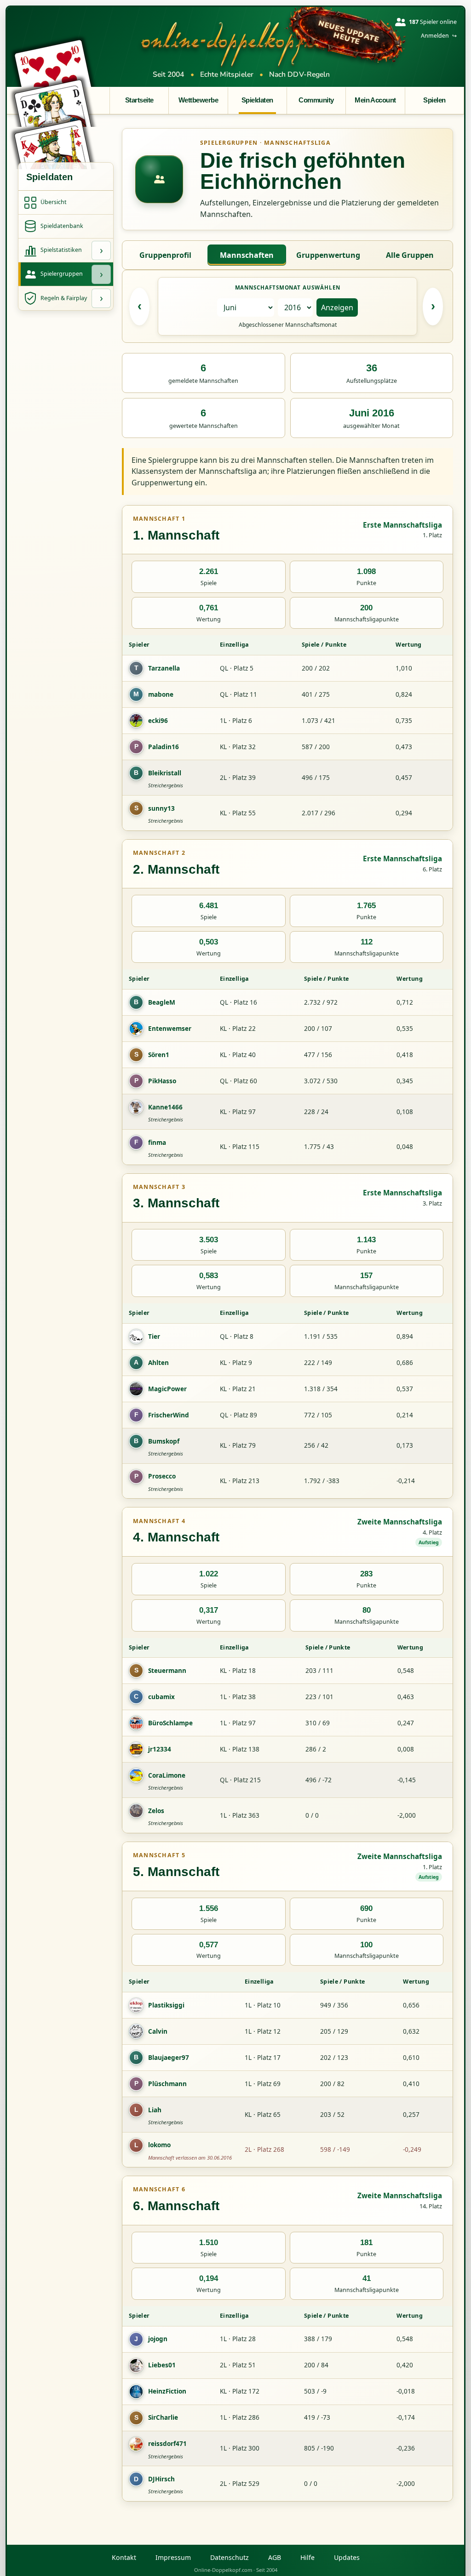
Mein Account (375, 100)
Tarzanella (164, 668)
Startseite (139, 100)
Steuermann (167, 1670)
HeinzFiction (167, 2391)
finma (157, 1142)
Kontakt (124, 2557)
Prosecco (162, 1476)
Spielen (434, 100)
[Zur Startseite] (241, 44)
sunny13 (161, 808)
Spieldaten (257, 100)
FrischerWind (169, 1415)
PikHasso (162, 1081)
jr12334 (160, 1749)
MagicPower (167, 1389)
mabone (161, 694)
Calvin (158, 2031)
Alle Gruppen (410, 255)
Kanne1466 (165, 1107)
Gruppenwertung (328, 255)
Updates (347, 2557)
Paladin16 (164, 747)
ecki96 (158, 720)
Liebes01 (162, 2365)
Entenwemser (170, 1028)
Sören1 (159, 1055)
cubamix (161, 1697)
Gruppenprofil (165, 255)
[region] (287, 733)
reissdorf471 (167, 2443)
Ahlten (158, 1362)
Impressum (173, 2557)
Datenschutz (230, 2557)
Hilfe (307, 2557)
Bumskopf (164, 1441)
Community (316, 100)
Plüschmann (167, 2084)
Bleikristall (165, 773)
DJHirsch (161, 2479)
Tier (154, 1336)
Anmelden (439, 36)
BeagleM (162, 1002)
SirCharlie (163, 2417)
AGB (275, 2557)
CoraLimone (167, 1775)
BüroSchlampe (170, 1723)
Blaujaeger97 (169, 2057)
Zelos (156, 1811)
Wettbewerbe (198, 100)
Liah (155, 2110)
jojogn (158, 2339)
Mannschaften (247, 255)
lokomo (159, 2145)
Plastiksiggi (166, 2005)
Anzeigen (337, 307)
